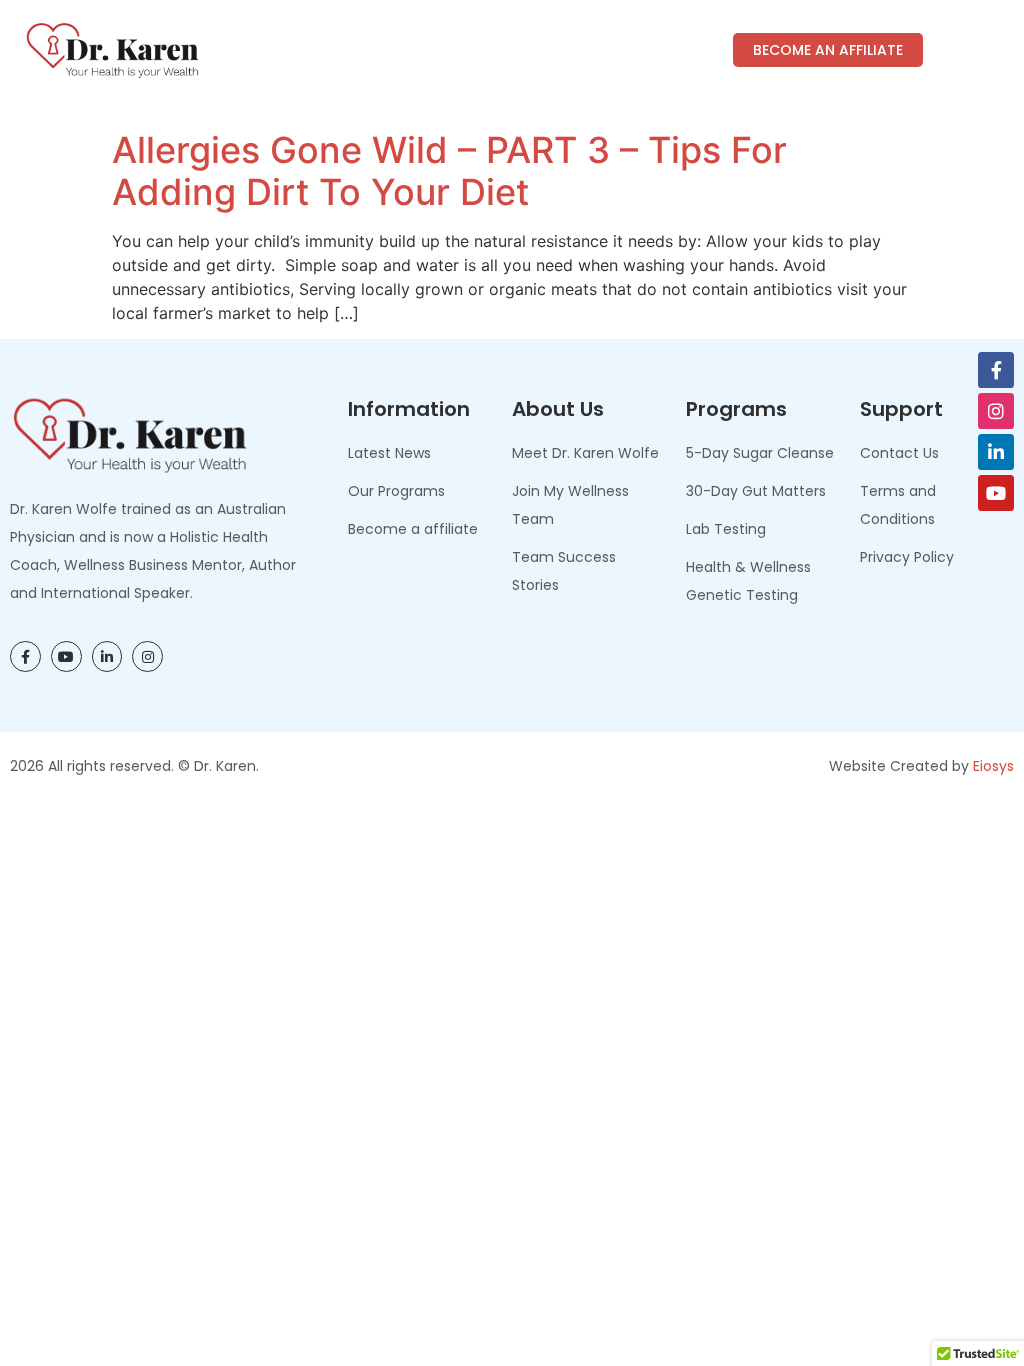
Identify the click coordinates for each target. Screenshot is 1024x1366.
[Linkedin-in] (996, 452)
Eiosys (993, 766)
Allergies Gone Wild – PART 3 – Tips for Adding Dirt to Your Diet (449, 171)
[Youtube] (996, 493)
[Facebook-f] (996, 370)
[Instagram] (996, 411)
